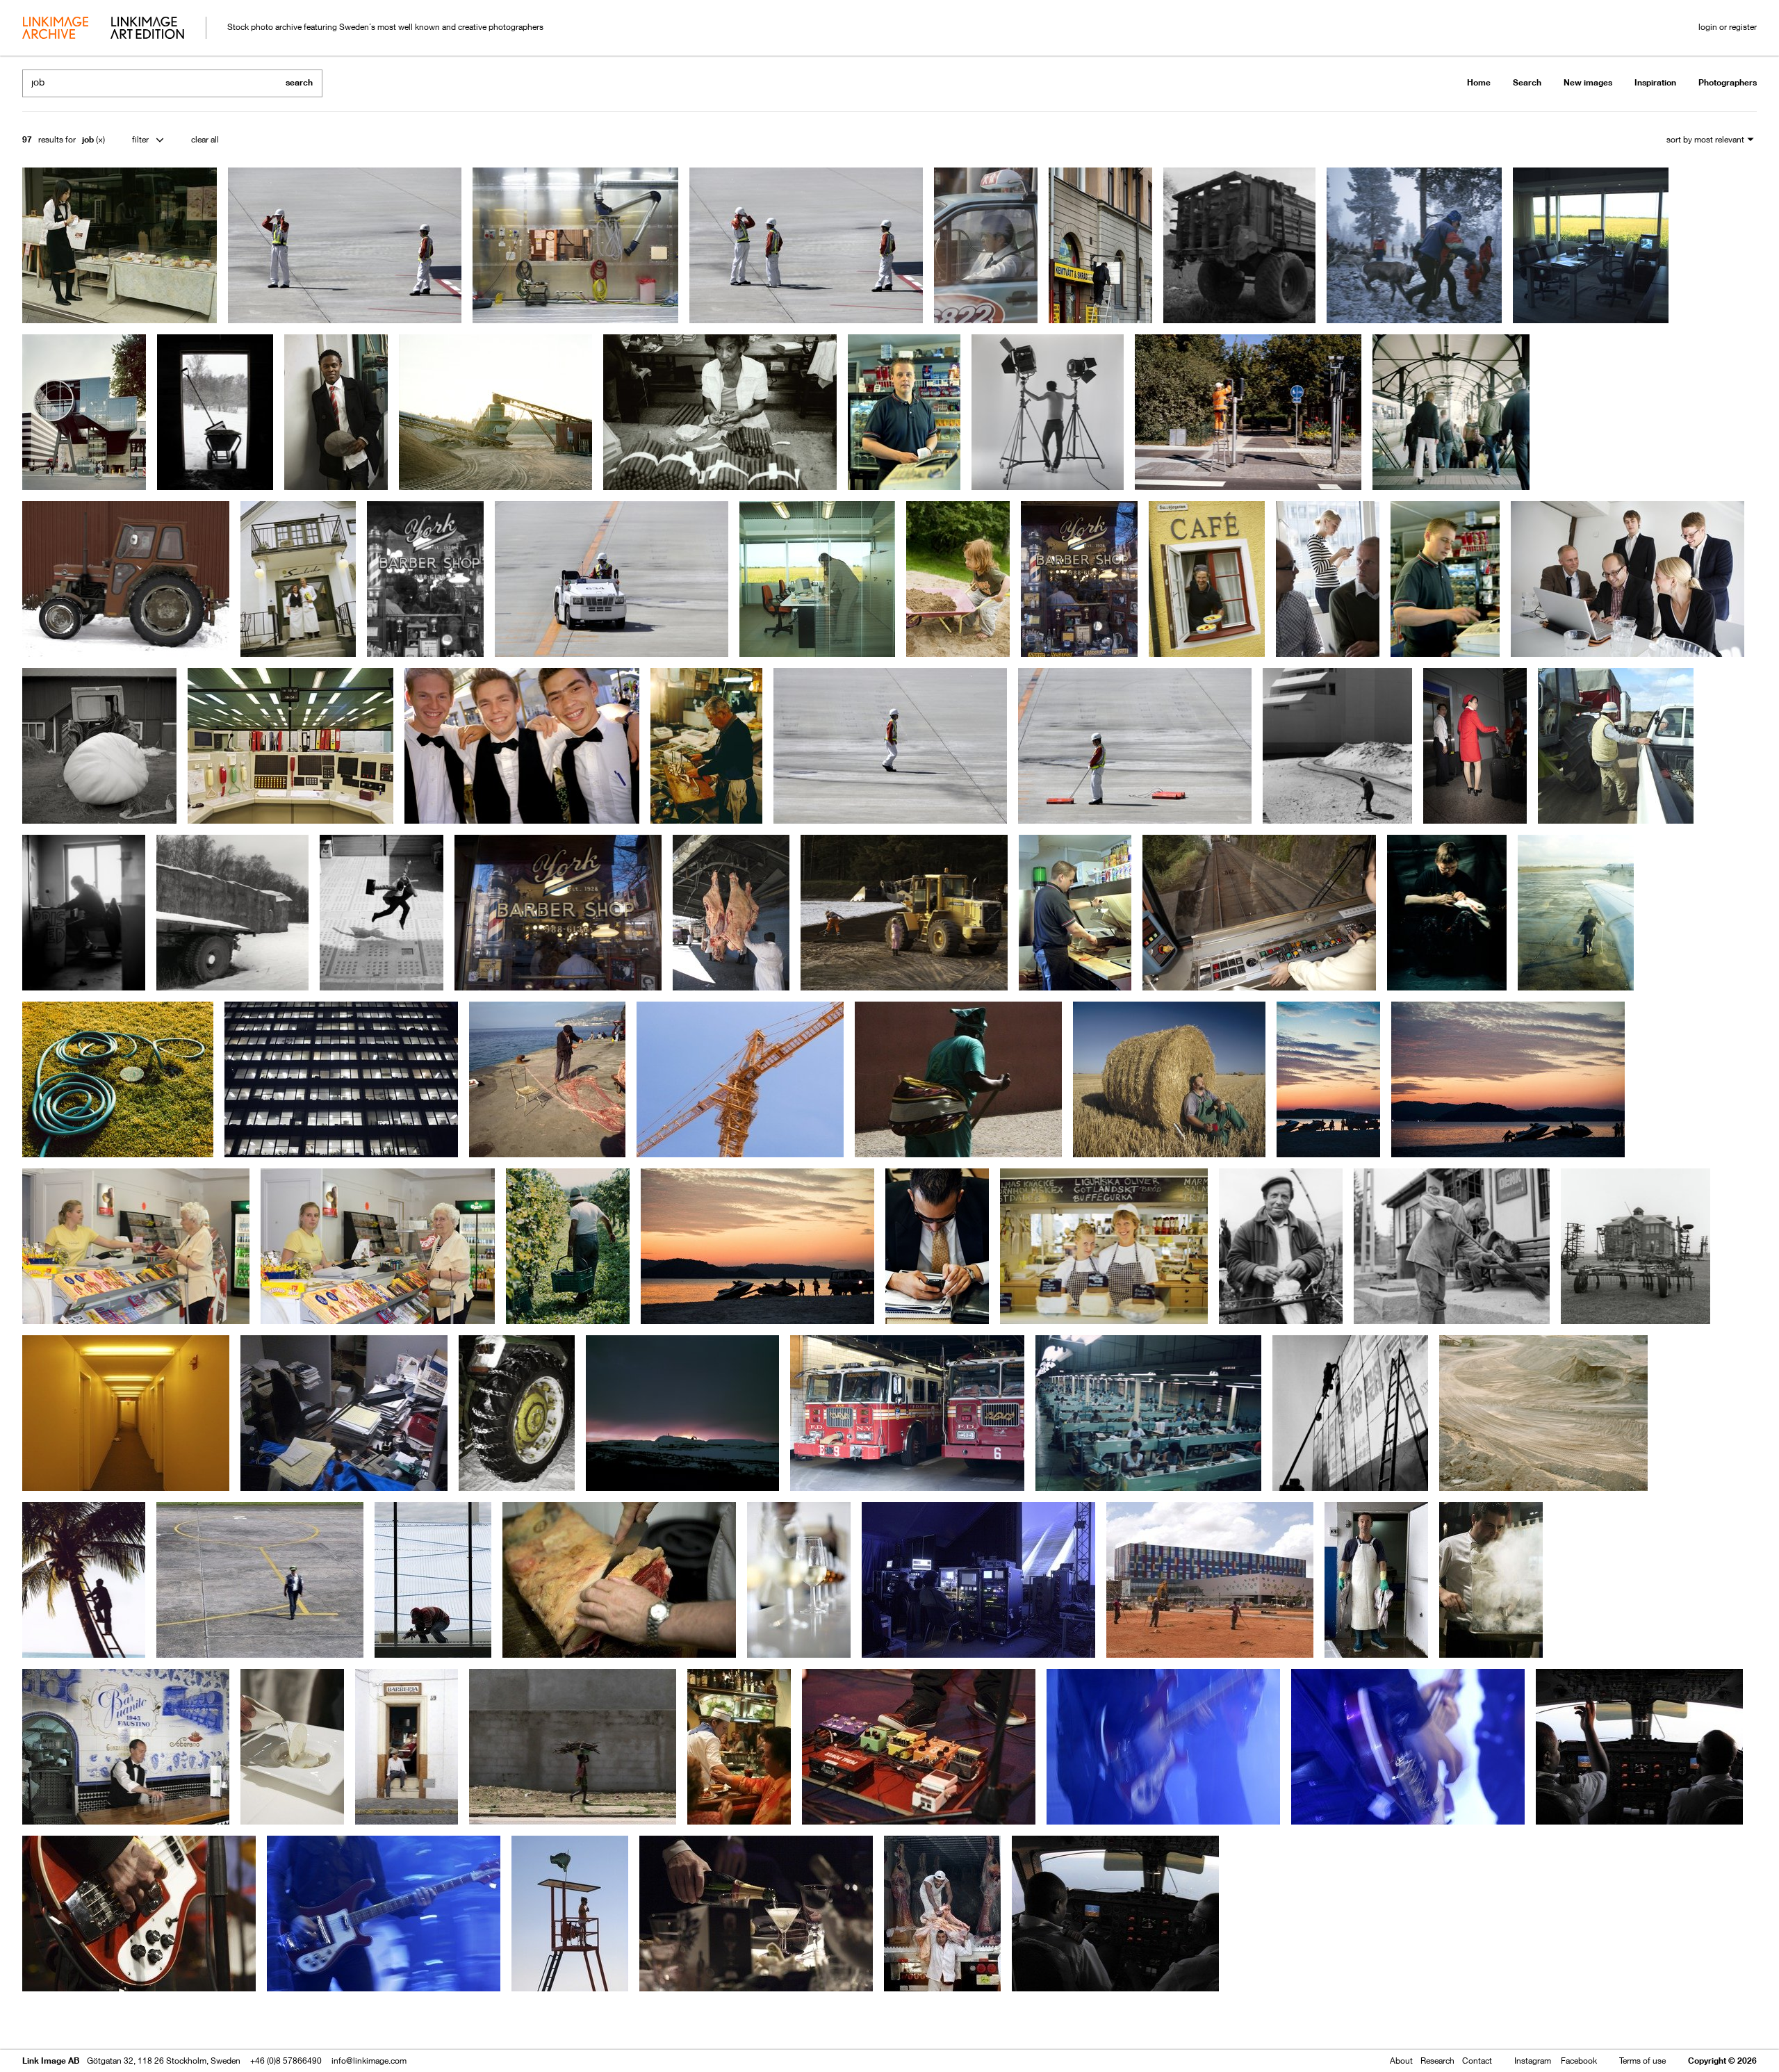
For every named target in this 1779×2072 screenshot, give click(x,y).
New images (1588, 82)
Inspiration (1655, 82)
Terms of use (1642, 2061)
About (1401, 2061)
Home (1479, 82)
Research (1437, 2061)
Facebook (1579, 2061)
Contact (1477, 2061)
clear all (205, 139)
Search (1527, 82)
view (95, 2022)
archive (55, 29)
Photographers (1728, 82)
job (88, 139)
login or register (1728, 27)
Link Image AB (51, 2061)
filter (140, 139)
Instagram (1533, 2061)
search (299, 82)
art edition (147, 29)
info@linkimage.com (369, 2061)
